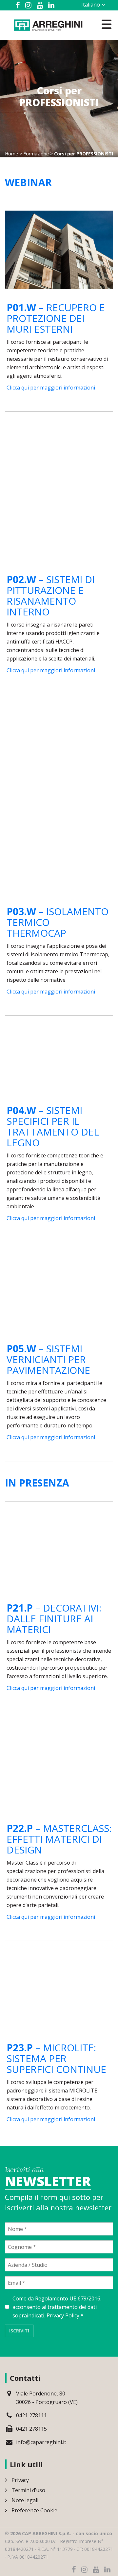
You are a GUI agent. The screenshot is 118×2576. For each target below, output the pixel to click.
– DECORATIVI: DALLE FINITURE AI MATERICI (54, 1619)
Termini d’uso (28, 2490)
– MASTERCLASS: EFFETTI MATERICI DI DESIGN (59, 1839)
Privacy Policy (63, 2315)
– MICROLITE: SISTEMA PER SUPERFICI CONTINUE (56, 2058)
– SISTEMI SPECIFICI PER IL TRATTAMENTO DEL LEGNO (53, 1126)
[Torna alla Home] (48, 24)
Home (11, 154)
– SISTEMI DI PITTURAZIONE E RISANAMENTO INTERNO (51, 596)
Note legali (25, 2500)
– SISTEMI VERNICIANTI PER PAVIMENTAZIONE (48, 1359)
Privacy (20, 2480)
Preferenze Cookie (34, 2510)
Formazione (36, 154)
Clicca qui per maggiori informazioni (51, 388)
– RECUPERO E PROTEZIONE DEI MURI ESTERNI (56, 318)
